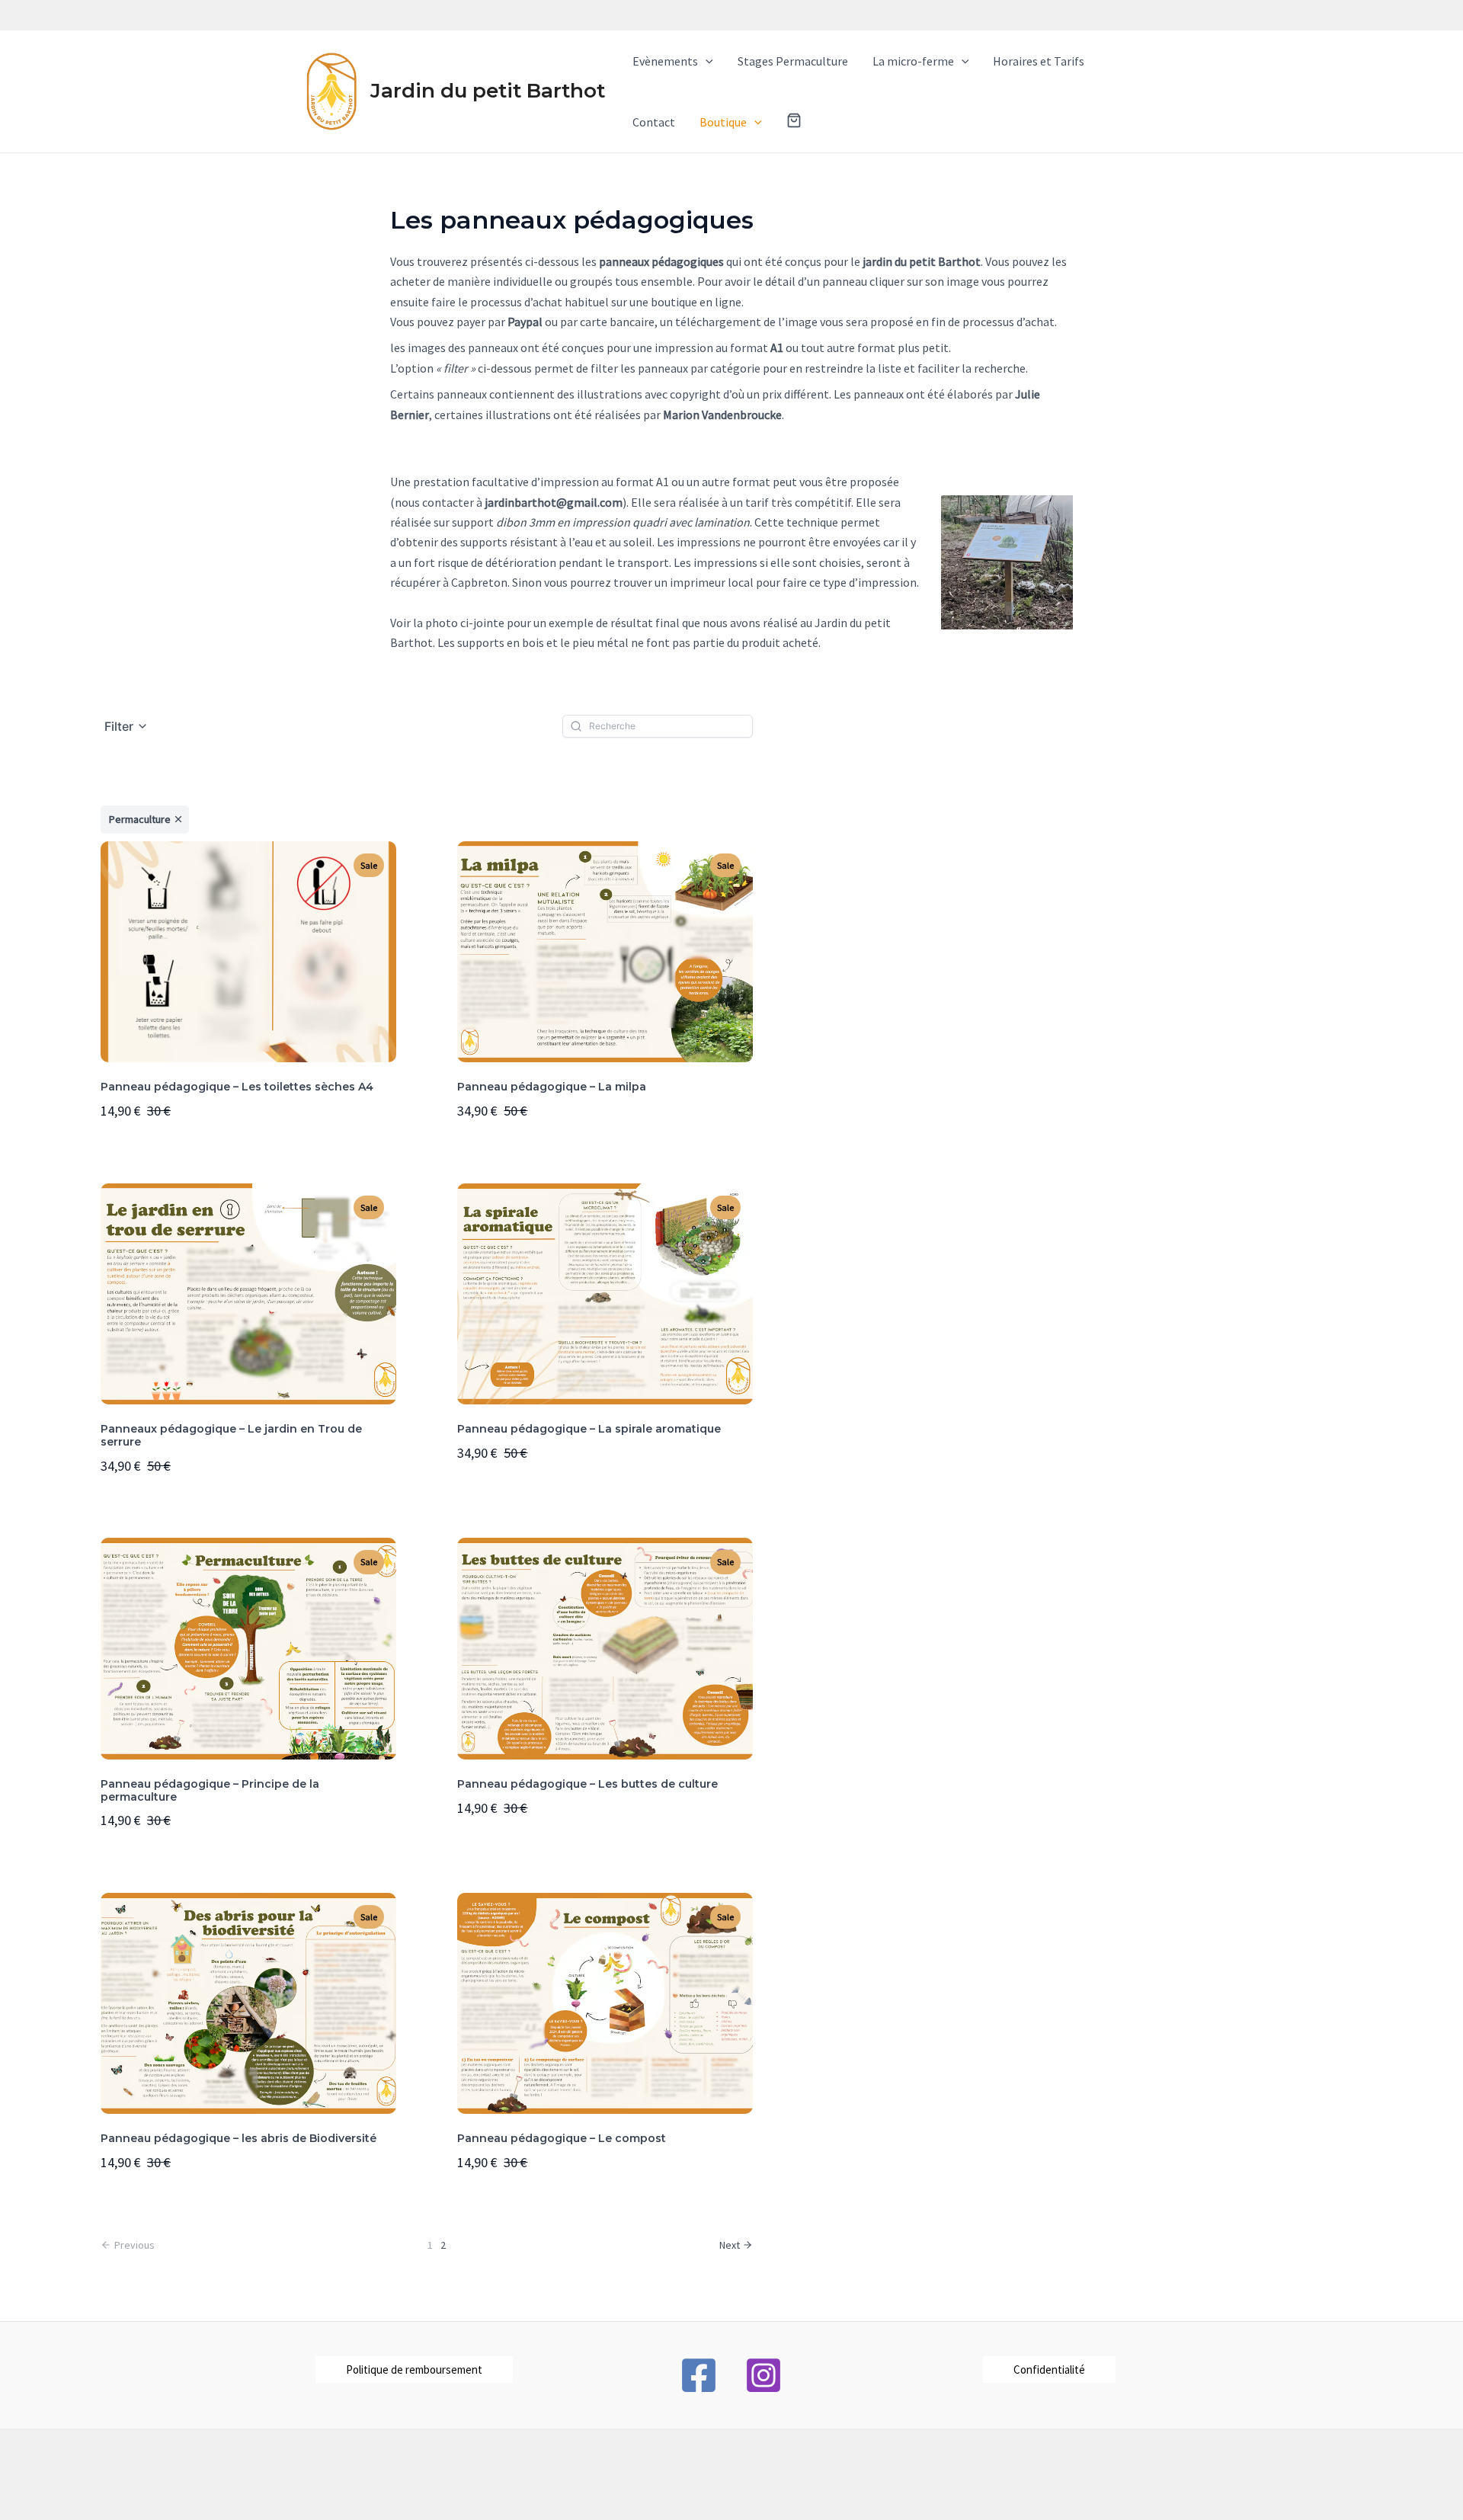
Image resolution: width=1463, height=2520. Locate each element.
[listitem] (145, 820)
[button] (794, 122)
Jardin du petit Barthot (488, 91)
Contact (654, 122)
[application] (706, 61)
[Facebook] (699, 2375)
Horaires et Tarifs (1039, 61)
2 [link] (443, 2245)
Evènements (665, 61)
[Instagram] (764, 2375)
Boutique (723, 122)
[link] (736, 2245)
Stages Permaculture (793, 61)
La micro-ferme (913, 61)
